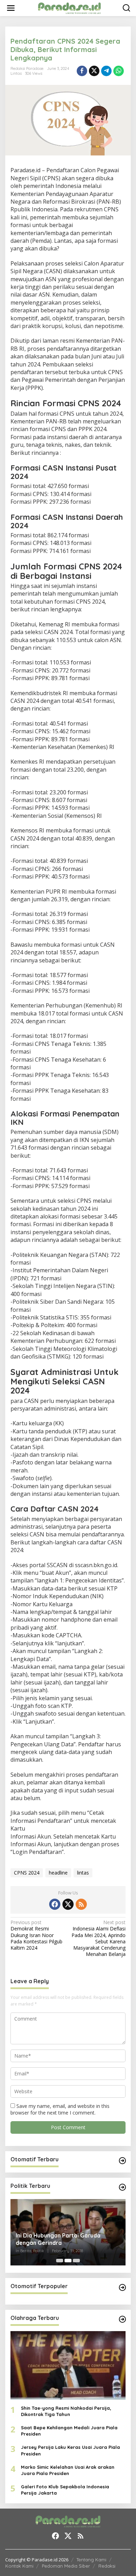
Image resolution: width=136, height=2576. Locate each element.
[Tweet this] (94, 71)
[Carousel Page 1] (60, 2261)
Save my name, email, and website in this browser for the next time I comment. (60, 2109)
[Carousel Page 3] (76, 2261)
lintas (83, 1873)
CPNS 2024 (27, 1873)
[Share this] (82, 71)
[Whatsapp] (119, 71)
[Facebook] (55, 1904)
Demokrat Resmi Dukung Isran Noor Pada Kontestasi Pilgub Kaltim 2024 (36, 1935)
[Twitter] (68, 1904)
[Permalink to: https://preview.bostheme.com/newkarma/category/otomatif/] (122, 2161)
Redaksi (107, 2566)
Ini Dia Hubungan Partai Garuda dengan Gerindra (58, 2239)
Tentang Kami (91, 2560)
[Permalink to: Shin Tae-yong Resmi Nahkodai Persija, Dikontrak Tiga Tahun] (68, 2365)
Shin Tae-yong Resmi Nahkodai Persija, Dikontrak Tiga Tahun (66, 2411)
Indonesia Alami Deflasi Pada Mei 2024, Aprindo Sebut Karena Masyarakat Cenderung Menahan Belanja (99, 1938)
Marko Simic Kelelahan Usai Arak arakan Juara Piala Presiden (68, 2470)
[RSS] (81, 1904)
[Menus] (11, 8)
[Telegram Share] (106, 71)
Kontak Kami (19, 2566)
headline (58, 1873)
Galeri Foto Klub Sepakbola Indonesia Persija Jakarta (65, 2490)
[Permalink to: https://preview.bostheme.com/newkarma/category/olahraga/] (122, 2319)
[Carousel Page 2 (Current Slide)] (68, 2261)
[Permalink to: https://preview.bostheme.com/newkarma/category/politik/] (122, 2187)
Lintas (16, 73)
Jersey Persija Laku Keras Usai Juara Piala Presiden (70, 2450)
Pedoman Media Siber (66, 2566)
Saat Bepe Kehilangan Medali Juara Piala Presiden (69, 2431)
